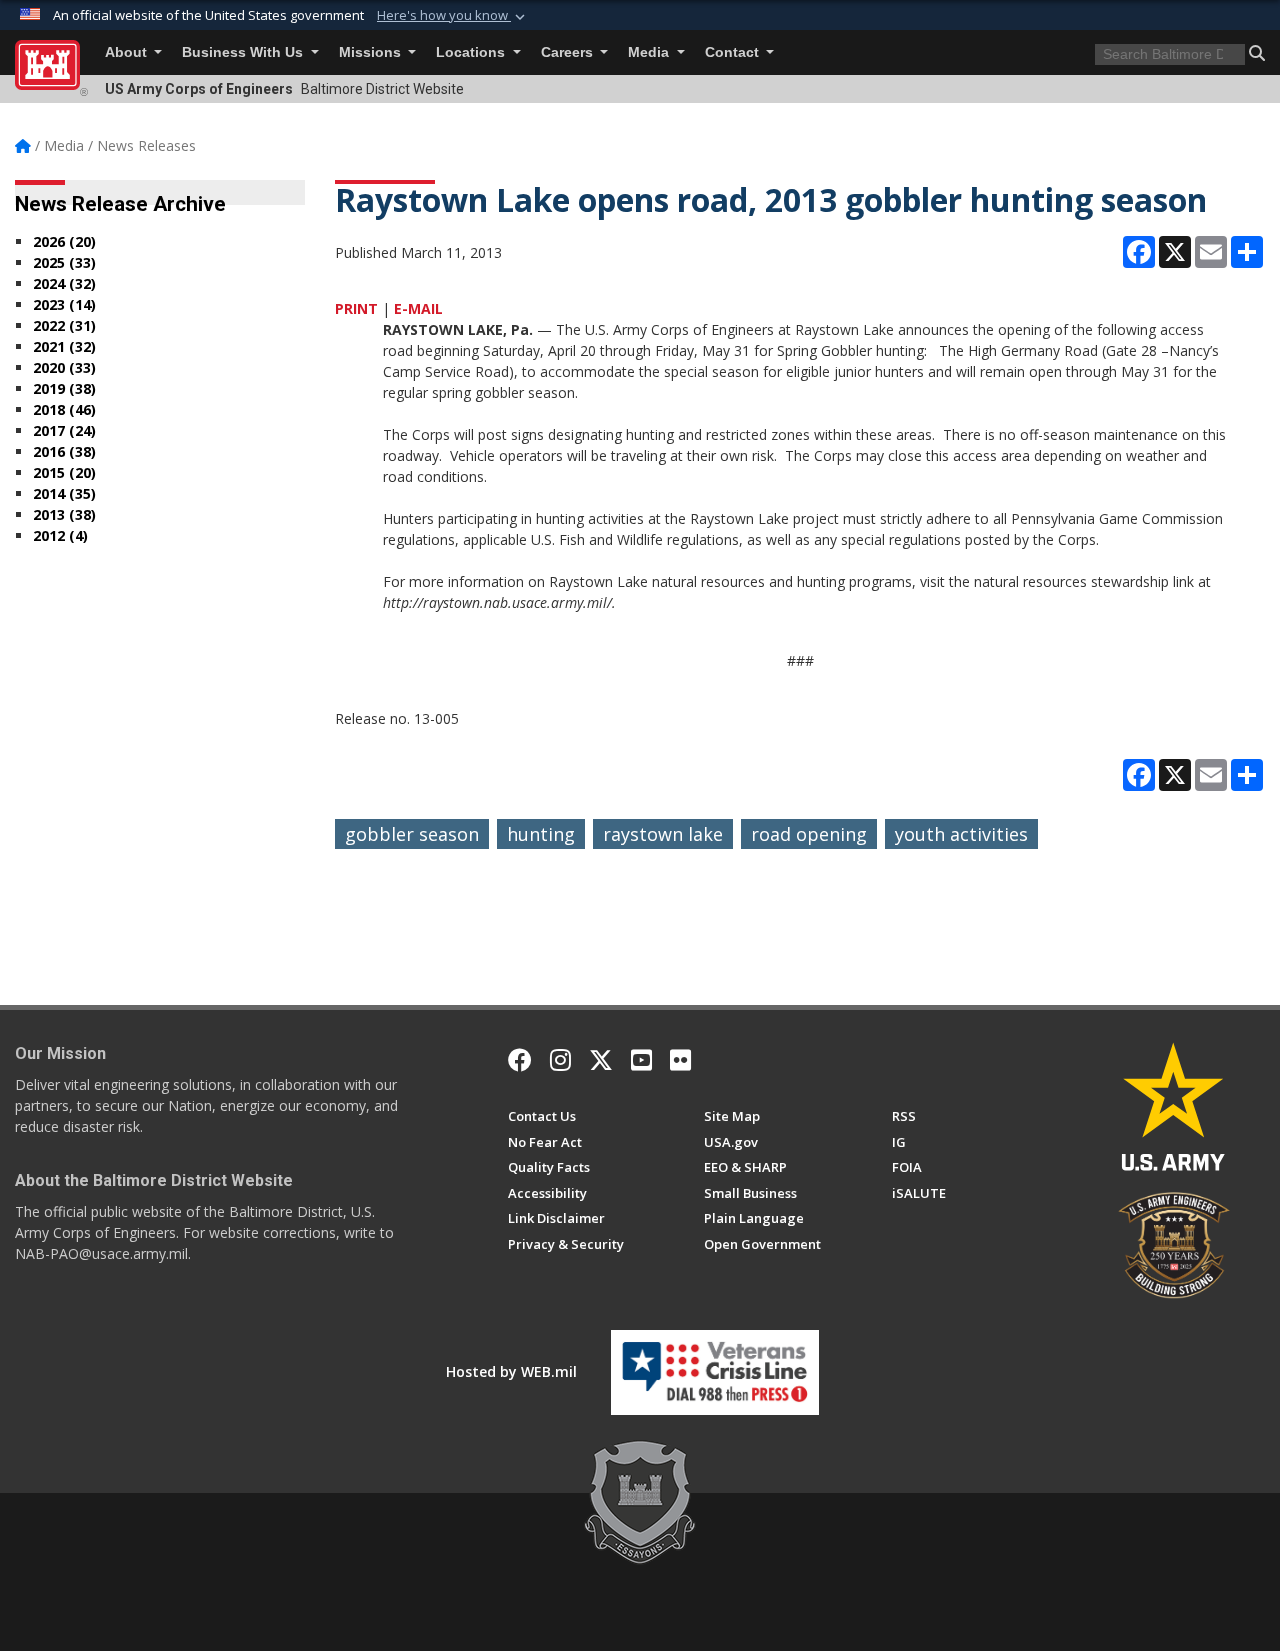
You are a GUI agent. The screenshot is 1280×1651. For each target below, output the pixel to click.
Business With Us (244, 52)
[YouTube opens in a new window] (641, 1060)
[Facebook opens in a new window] (520, 1060)
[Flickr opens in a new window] (680, 1060)
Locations (472, 52)
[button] (453, 16)
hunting (541, 834)
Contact (734, 52)
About (128, 52)
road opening (809, 834)
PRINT (356, 308)
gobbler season (412, 834)
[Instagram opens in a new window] (560, 1060)
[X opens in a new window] (601, 1060)
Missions (372, 52)
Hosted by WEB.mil (511, 1371)
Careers (569, 52)
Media (650, 52)
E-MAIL (418, 308)
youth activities (961, 834)
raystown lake (663, 834)
